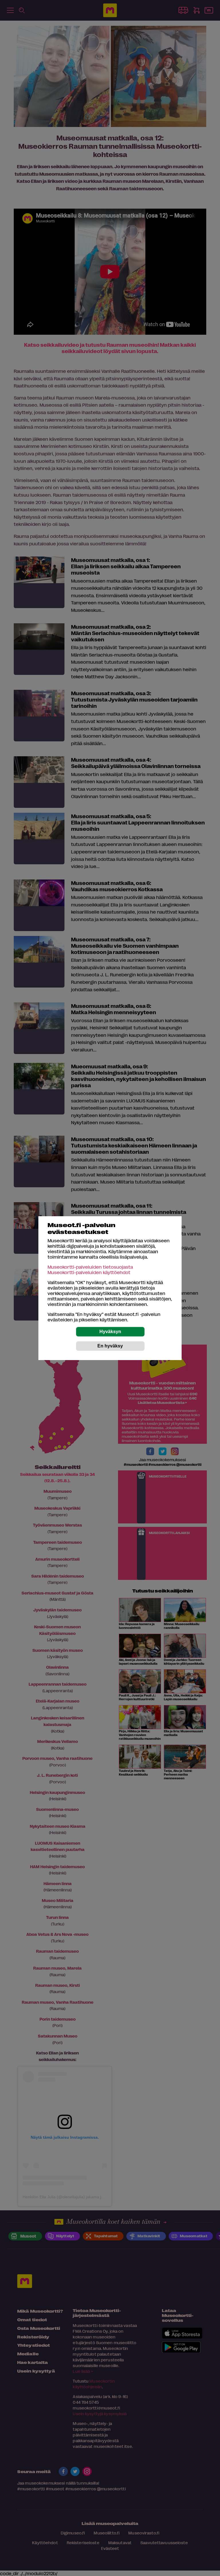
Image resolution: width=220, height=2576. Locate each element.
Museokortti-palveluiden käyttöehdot (89, 1272)
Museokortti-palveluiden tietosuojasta (90, 1267)
